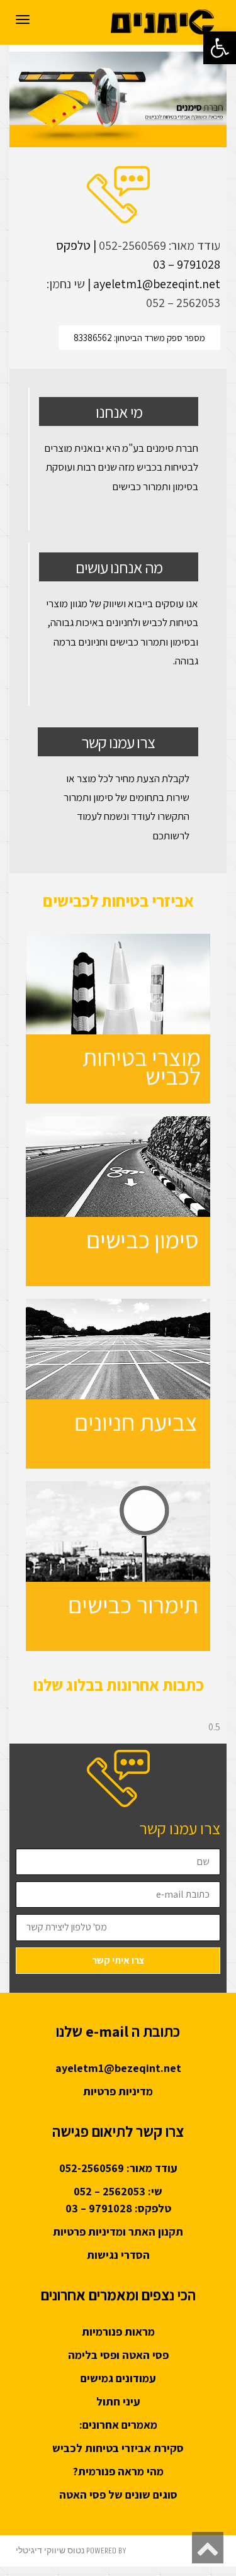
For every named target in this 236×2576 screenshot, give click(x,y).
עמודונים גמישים (118, 2378)
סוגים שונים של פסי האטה (118, 2495)
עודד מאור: (193, 245)
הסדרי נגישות (118, 2255)
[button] (220, 48)
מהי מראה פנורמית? (118, 2471)
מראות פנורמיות (118, 2332)
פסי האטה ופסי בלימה (118, 2355)
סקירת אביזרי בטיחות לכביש (118, 2448)
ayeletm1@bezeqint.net (118, 2068)
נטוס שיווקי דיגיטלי (50, 2551)
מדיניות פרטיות (118, 2091)
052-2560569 (132, 245)
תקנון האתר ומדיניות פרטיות (118, 2232)
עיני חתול (118, 2401)
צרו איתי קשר (118, 1960)
